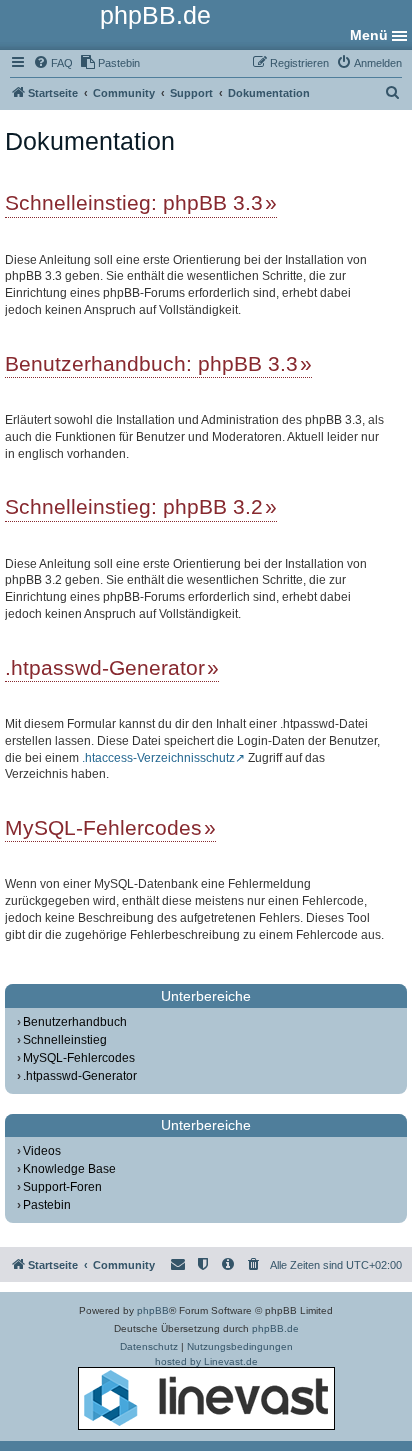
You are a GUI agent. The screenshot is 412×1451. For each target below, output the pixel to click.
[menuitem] (53, 63)
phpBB (153, 1310)
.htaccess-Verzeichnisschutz (158, 758)
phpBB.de (275, 1328)
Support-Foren (62, 1187)
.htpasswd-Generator (105, 667)
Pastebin (47, 1205)
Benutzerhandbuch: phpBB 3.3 (151, 363)
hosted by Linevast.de (206, 1361)
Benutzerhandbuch (75, 1022)
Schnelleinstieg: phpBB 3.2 (134, 506)
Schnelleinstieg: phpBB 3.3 (134, 202)
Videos (42, 1151)
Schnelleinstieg (65, 1040)
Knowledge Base (69, 1169)
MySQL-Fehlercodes (103, 827)
